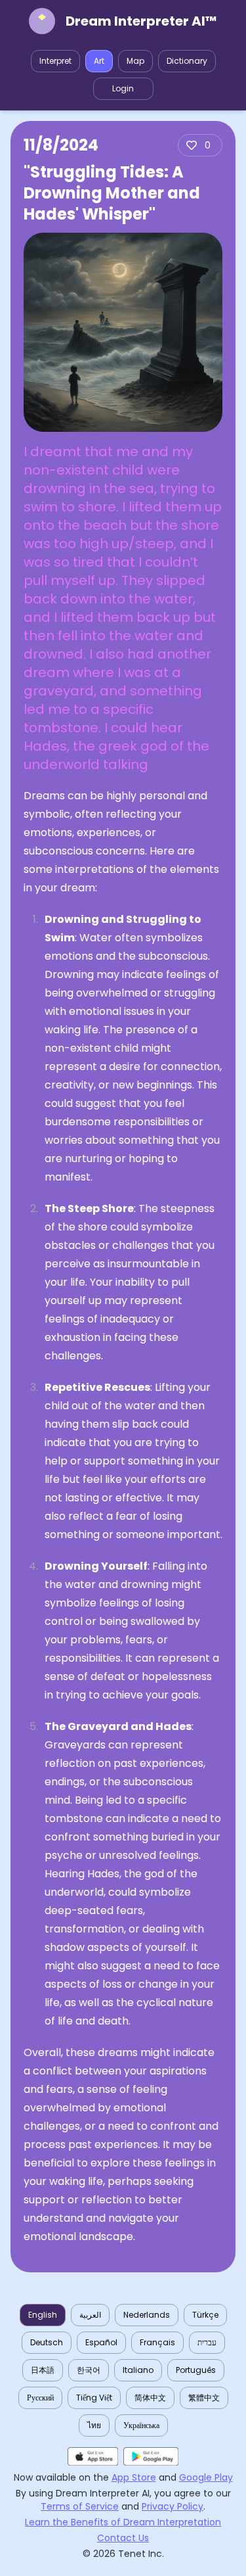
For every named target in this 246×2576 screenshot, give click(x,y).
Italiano (138, 2370)
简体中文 (150, 2398)
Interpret (55, 61)
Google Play (206, 2477)
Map (135, 61)
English (43, 2315)
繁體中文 (204, 2398)
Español (101, 2342)
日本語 (43, 2370)
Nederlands (147, 2315)
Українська (141, 2425)
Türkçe (205, 2315)
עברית (207, 2342)
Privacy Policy (173, 2506)
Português (196, 2370)
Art (99, 61)
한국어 (89, 2370)
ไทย (94, 2425)
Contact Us (123, 2538)
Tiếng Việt (94, 2398)
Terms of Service (80, 2506)
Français (157, 2342)
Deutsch (47, 2342)
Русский (40, 2398)
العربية (90, 2315)
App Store (134, 2477)
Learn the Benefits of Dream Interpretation (123, 2522)
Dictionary (187, 61)
